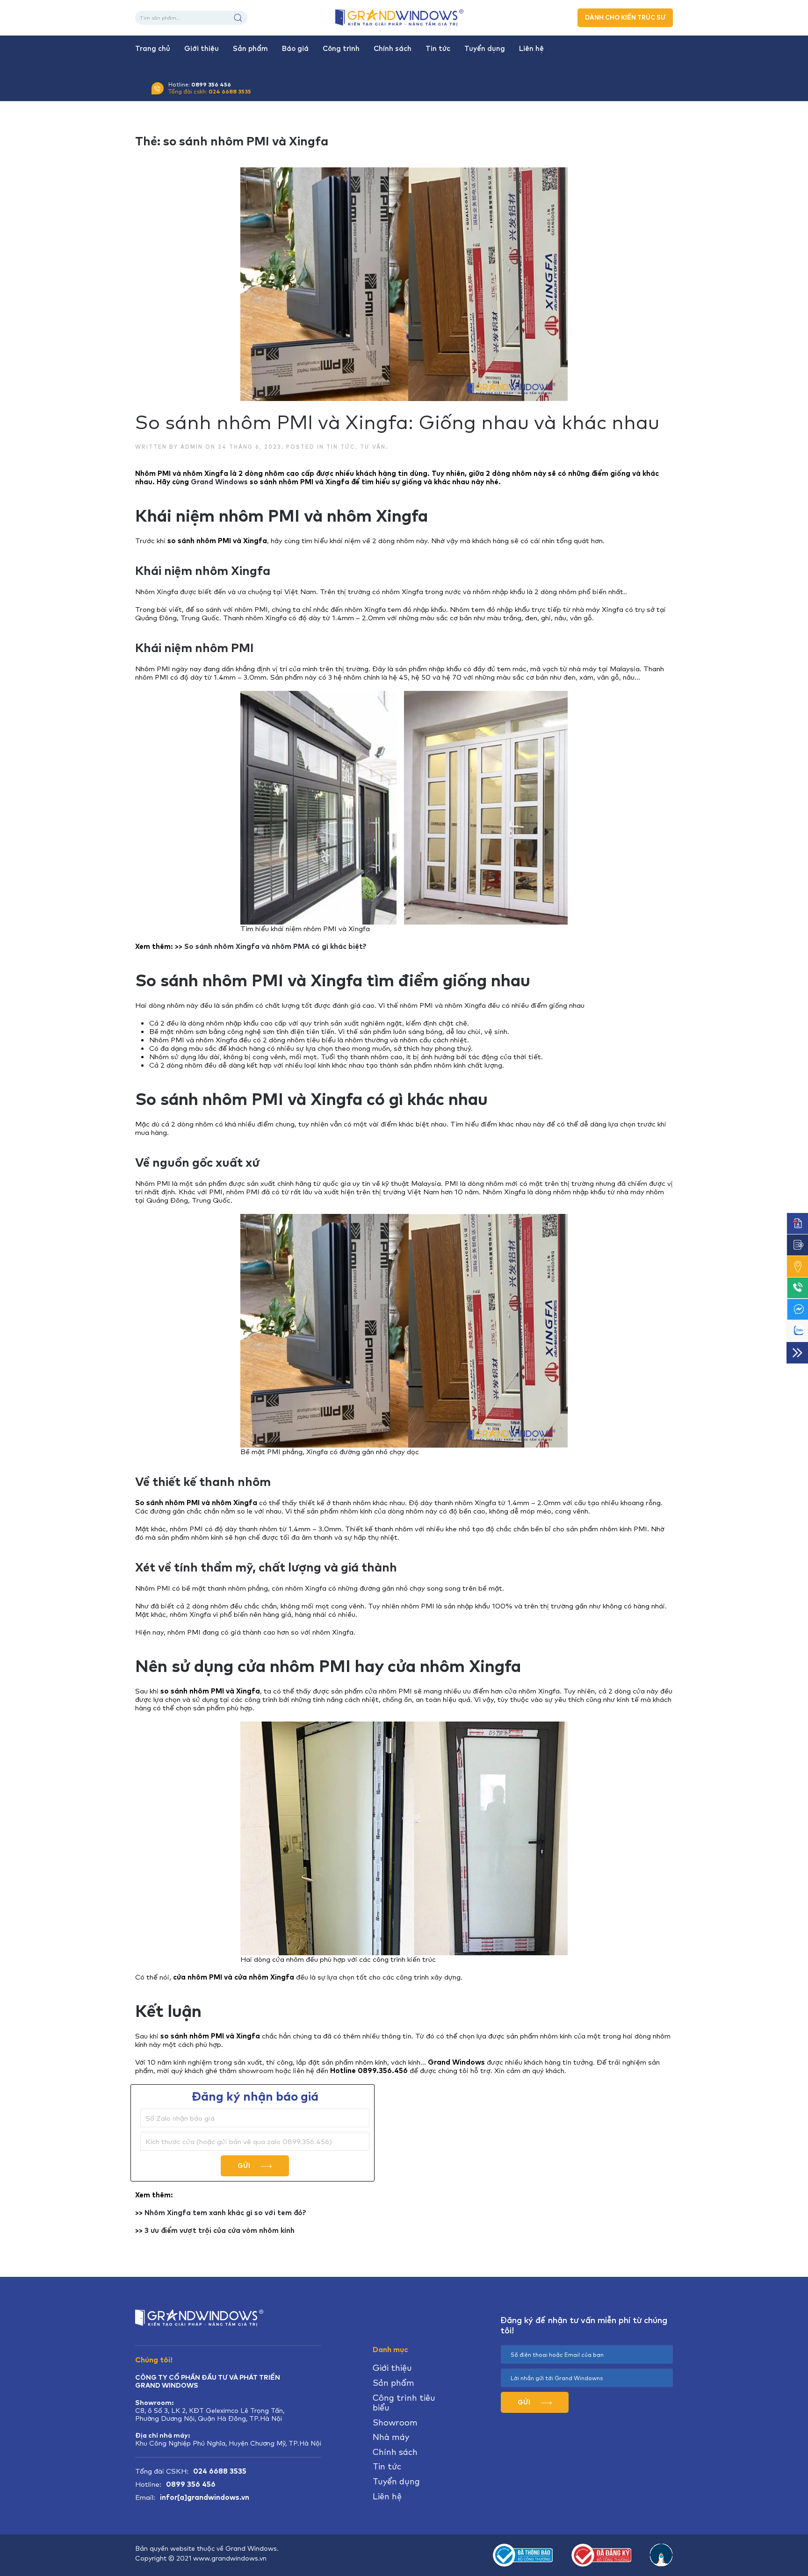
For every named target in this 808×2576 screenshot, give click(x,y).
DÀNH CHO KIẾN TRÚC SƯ (625, 18)
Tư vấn (373, 447)
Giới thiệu (202, 49)
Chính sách (393, 49)
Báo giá (295, 49)
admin (192, 447)
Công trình (341, 49)
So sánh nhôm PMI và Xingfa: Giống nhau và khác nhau (397, 422)
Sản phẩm (250, 49)
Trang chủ (153, 49)
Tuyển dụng (485, 49)
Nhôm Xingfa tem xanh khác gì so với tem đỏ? (225, 2213)
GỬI (245, 2166)
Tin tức (438, 49)
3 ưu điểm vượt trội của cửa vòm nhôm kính (220, 2231)
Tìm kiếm (238, 18)
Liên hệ (531, 49)
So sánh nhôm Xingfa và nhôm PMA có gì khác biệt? (275, 947)
